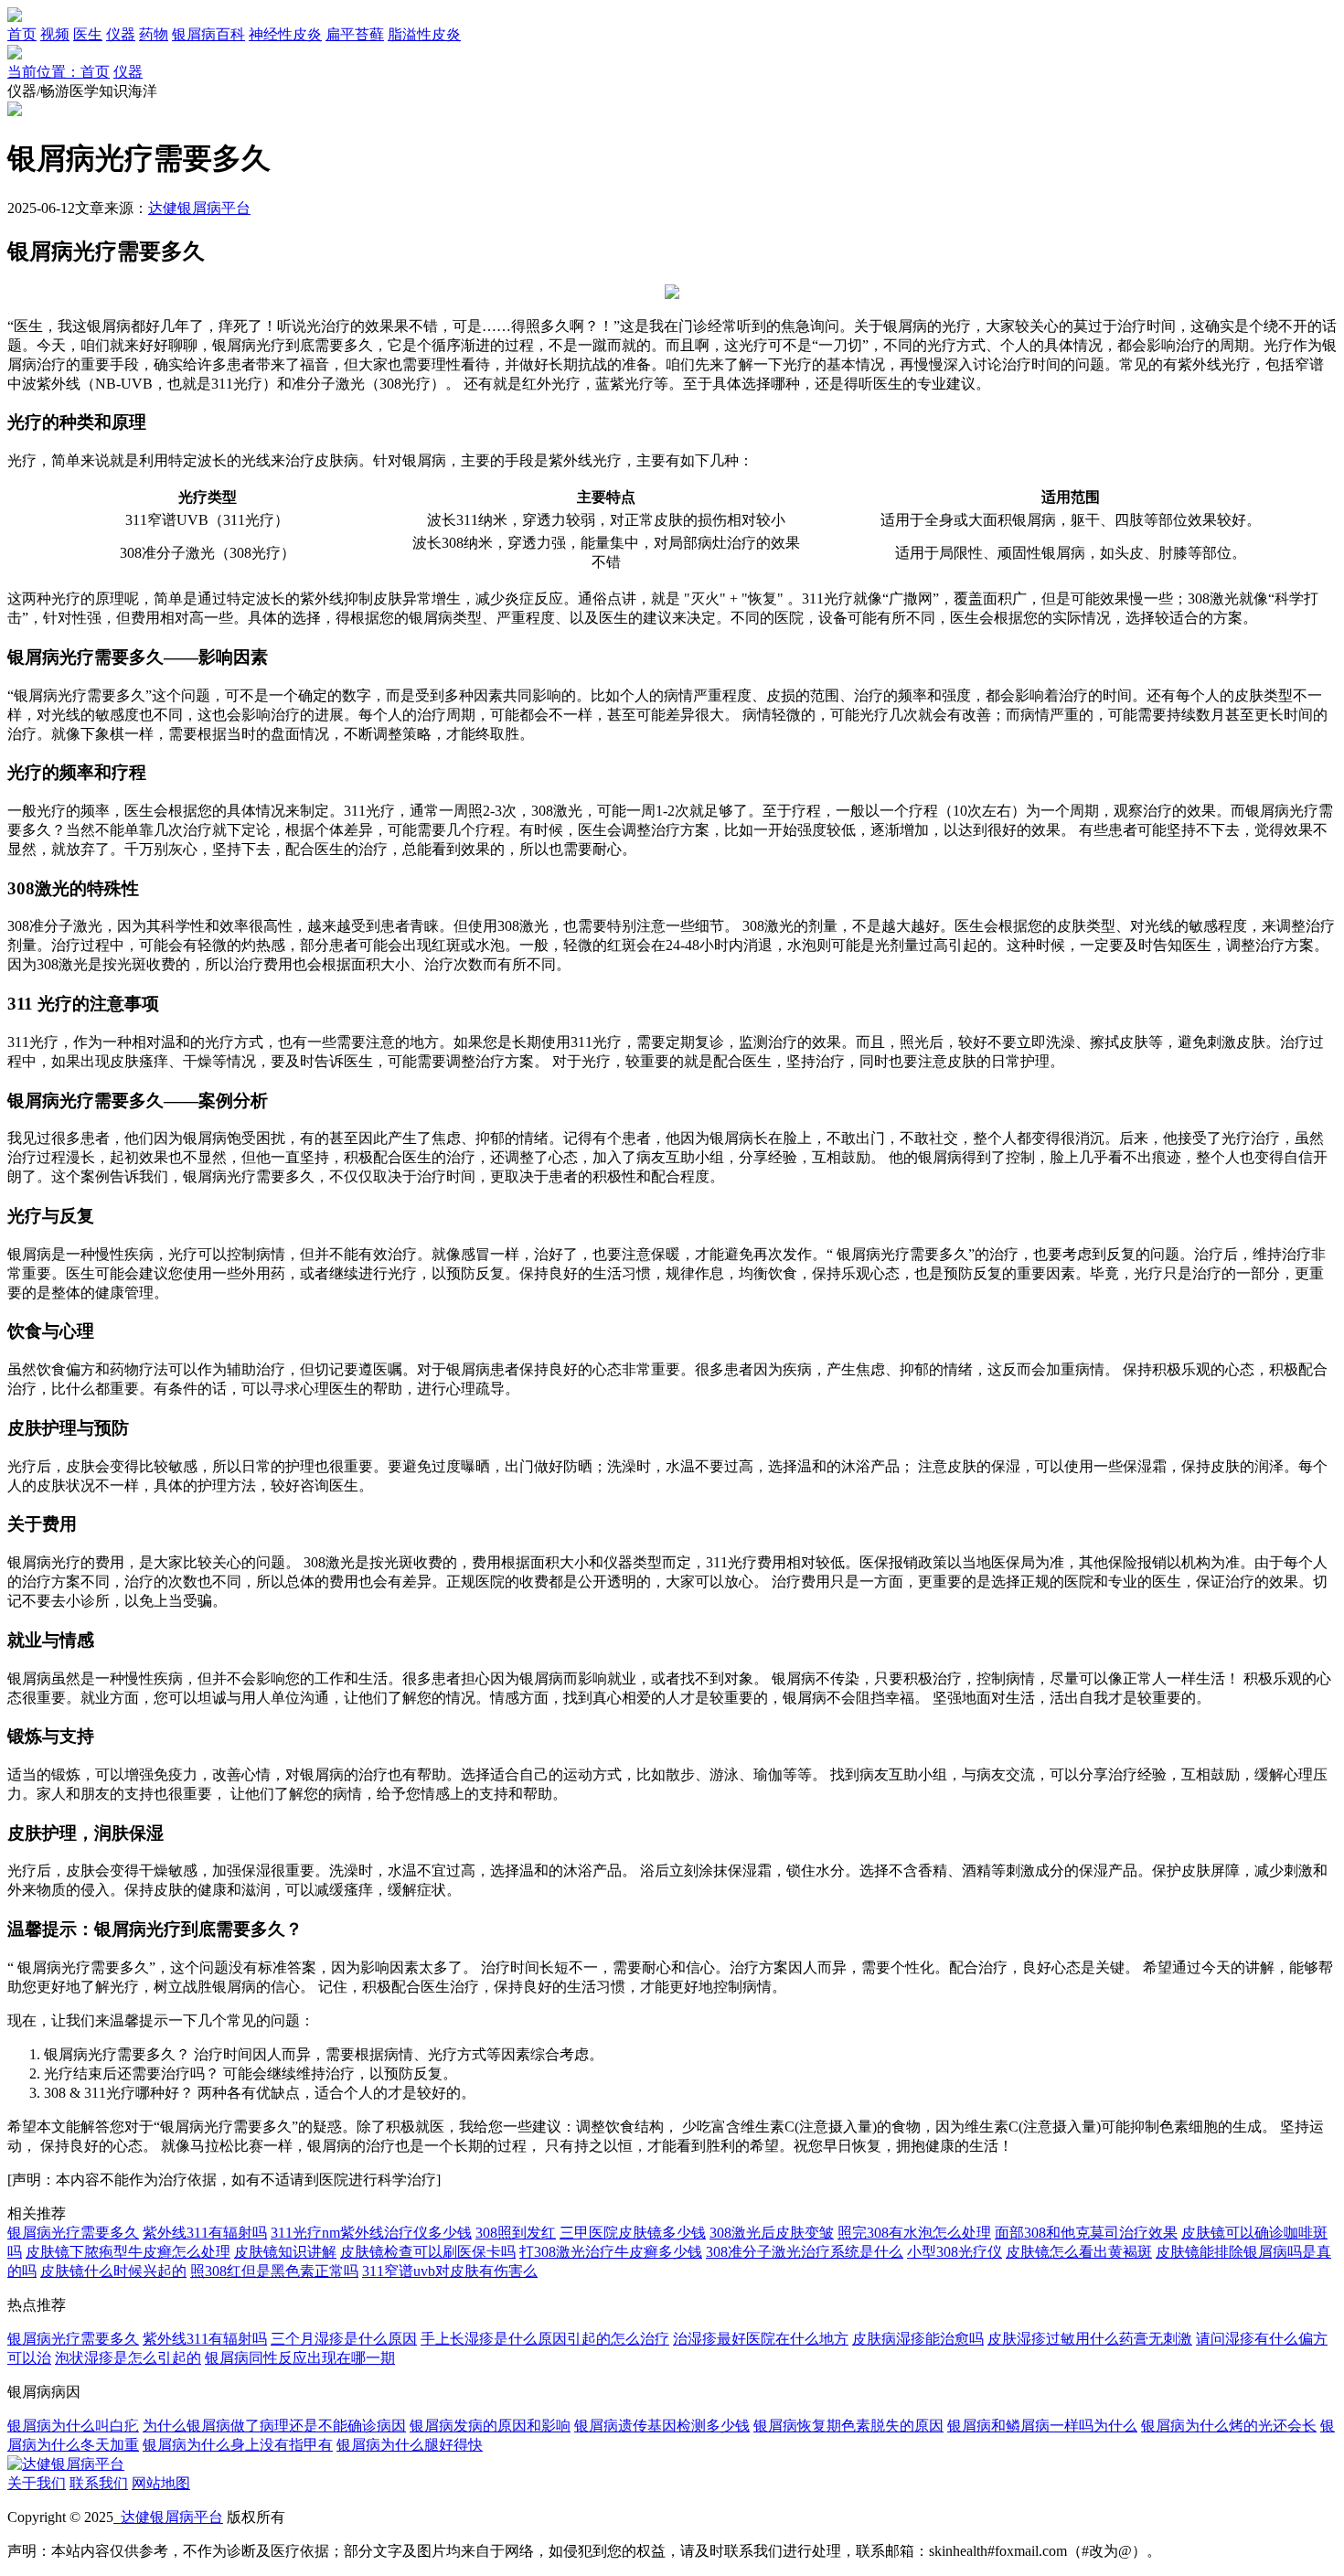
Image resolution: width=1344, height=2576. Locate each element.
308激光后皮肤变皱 (772, 2233)
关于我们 (37, 2483)
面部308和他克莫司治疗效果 (1086, 2233)
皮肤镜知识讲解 (285, 2252)
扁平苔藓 (355, 34)
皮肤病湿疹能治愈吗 (918, 2339)
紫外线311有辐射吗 (205, 2233)
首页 (22, 34)
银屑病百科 (208, 34)
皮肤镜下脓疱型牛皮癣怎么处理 (128, 2252)
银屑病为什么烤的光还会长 (1229, 2426)
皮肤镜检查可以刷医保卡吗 (428, 2252)
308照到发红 (516, 2233)
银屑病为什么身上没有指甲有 (238, 2445)
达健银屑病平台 (199, 208)
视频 (55, 34)
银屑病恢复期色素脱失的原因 (848, 2426)
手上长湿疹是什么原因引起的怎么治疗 (545, 2339)
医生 (88, 34)
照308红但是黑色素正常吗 (274, 2271)
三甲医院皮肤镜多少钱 (633, 2233)
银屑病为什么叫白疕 (73, 2426)
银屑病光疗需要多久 (73, 2233)
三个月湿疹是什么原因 (344, 2339)
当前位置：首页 (59, 72)
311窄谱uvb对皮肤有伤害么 (450, 2271)
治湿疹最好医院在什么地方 (761, 2339)
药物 (154, 34)
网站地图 (161, 2483)
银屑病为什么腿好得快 (410, 2445)
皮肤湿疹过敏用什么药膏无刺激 (1090, 2339)
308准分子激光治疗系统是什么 (805, 2252)
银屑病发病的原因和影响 (490, 2426)
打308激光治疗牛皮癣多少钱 (611, 2252)
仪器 (121, 34)
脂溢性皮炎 (424, 34)
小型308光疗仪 (955, 2252)
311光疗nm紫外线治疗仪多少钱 (371, 2233)
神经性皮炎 (285, 34)
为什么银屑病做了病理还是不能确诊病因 (274, 2426)
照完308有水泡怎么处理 (914, 2233)
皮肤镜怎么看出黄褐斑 (1079, 2252)
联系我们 (99, 2483)
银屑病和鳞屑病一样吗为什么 (1042, 2426)
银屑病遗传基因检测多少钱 (662, 2426)
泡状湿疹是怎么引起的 (128, 2358)
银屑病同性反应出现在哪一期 (300, 2358)
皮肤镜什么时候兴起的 (113, 2271)
